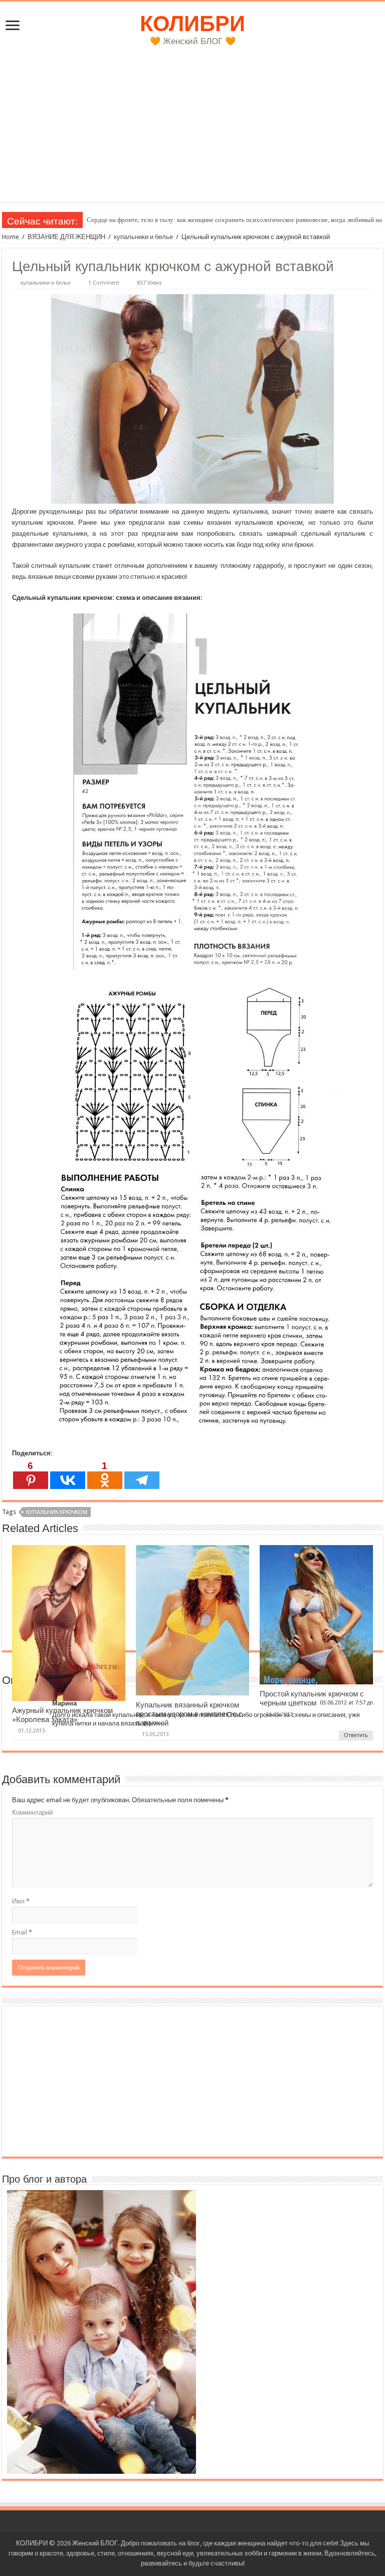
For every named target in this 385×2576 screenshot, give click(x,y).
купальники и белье (143, 237)
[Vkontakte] (68, 1475)
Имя (21, 1901)
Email (22, 1932)
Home (11, 237)
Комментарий (32, 1812)
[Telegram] (142, 1475)
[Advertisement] (192, 132)
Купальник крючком (57, 1512)
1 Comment (104, 283)
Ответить (356, 1735)
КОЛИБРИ (192, 24)
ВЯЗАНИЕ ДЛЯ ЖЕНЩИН (66, 237)
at (351, 1703)
